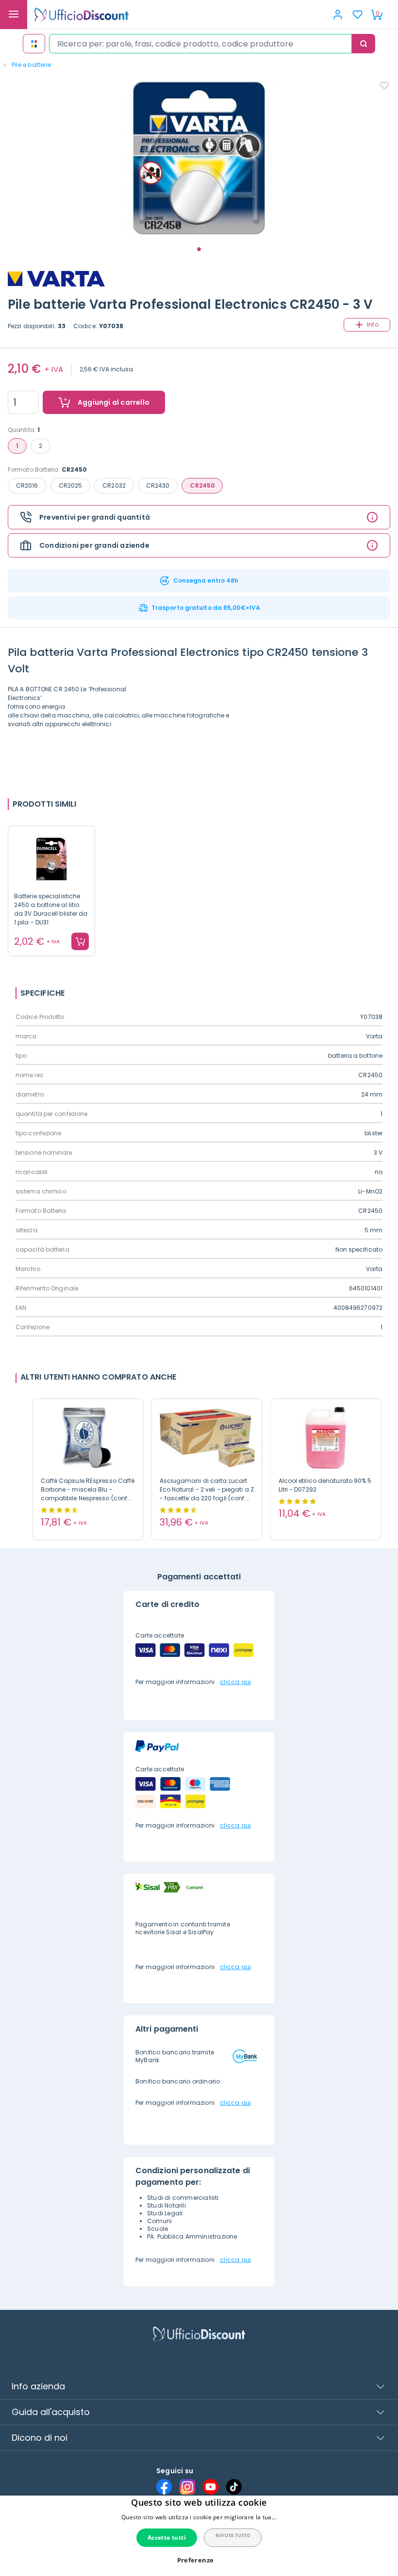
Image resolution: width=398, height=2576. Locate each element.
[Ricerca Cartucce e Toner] (34, 44)
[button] (199, 2560)
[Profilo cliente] (338, 15)
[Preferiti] (357, 15)
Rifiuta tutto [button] (233, 2536)
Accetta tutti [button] (167, 2537)
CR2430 (158, 485)
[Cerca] (364, 44)
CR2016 (27, 485)
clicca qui (235, 1682)
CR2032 (114, 485)
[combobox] (200, 44)
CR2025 (71, 485)
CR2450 (202, 485)
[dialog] (199, 2536)
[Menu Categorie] (14, 15)
